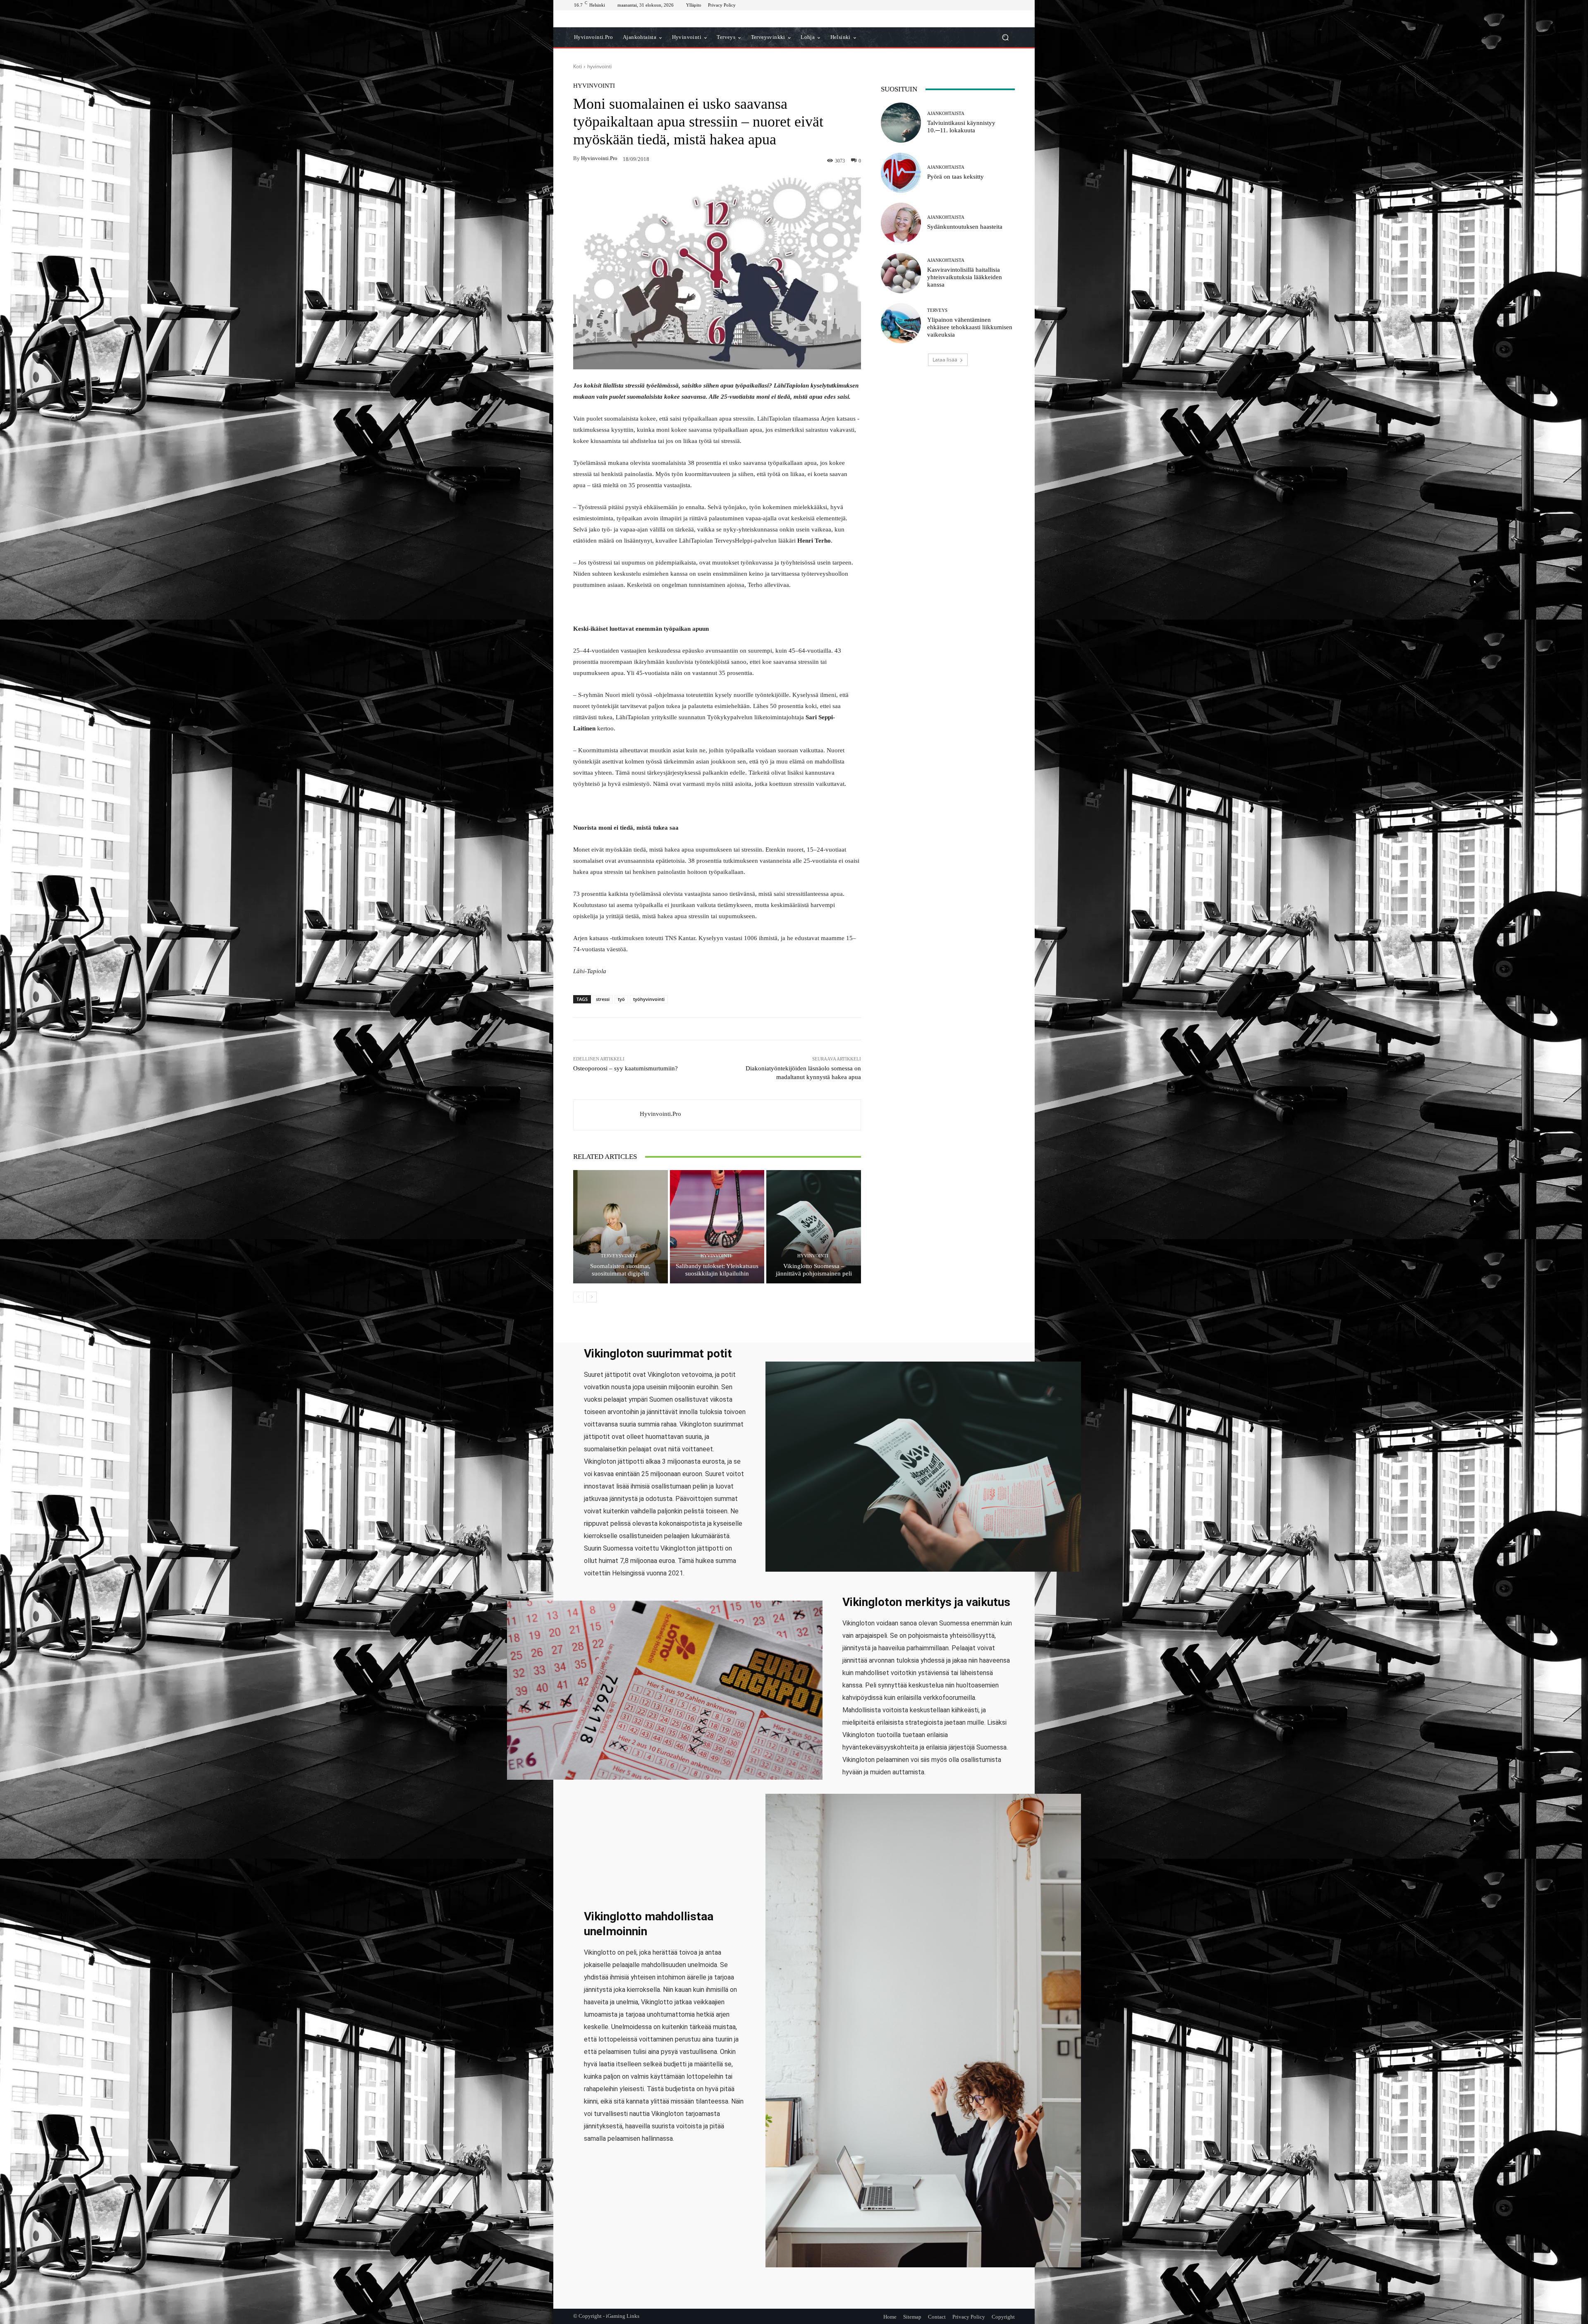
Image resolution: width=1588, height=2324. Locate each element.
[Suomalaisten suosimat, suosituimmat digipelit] (621, 1227)
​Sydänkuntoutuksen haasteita (965, 227)
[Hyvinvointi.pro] (607, 1115)
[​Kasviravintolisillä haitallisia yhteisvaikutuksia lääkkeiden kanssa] (901, 273)
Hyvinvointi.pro (599, 158)
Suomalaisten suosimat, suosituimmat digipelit (620, 1270)
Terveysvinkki (619, 1256)
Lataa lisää (945, 360)
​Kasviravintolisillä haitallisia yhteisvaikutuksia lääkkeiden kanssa (965, 277)
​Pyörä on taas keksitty (955, 177)
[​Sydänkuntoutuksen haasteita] (901, 223)
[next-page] (592, 1297)
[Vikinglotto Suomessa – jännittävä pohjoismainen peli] (814, 1227)
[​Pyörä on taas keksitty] (901, 173)
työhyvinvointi (649, 999)
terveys (937, 310)
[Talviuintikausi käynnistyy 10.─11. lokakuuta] (901, 123)
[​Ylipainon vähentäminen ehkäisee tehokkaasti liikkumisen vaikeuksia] (901, 323)
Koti (578, 66)
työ (621, 999)
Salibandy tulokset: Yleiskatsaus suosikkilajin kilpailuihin (717, 1270)
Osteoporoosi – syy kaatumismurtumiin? (625, 1068)
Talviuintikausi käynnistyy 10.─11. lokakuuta (961, 127)
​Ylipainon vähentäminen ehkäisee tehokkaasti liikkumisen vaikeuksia (970, 327)
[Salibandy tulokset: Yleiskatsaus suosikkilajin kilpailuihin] (717, 1227)
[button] (1005, 37)
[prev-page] (578, 1297)
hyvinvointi (599, 66)
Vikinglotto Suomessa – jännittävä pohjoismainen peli (814, 1270)
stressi (603, 999)
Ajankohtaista (946, 114)
